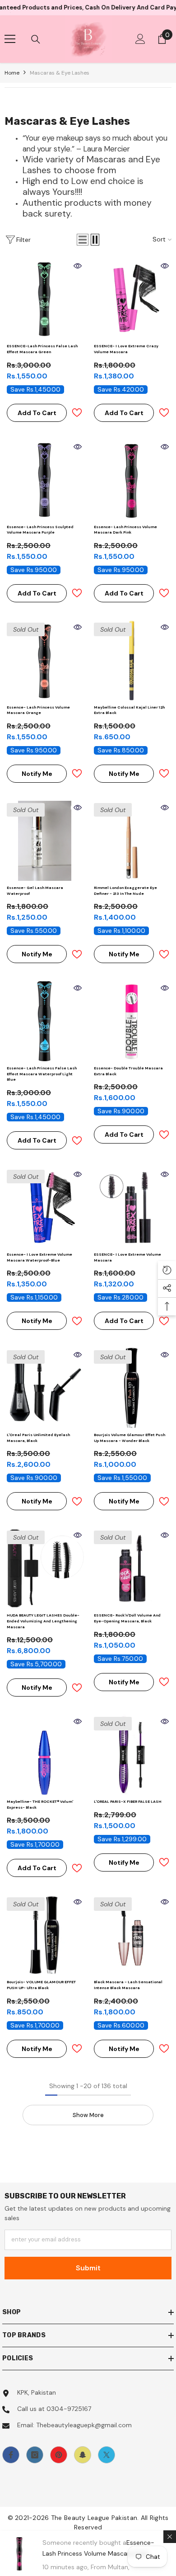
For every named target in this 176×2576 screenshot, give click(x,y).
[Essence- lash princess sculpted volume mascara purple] (44, 480)
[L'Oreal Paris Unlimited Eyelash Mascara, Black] (44, 1388)
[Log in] (140, 39)
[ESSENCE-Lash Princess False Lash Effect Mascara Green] (44, 299)
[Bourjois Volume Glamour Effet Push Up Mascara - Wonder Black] (132, 1388)
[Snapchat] (83, 2455)
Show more (88, 2115)
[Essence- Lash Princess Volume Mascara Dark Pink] (132, 480)
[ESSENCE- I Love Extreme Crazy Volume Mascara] (132, 299)
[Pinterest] (59, 2455)
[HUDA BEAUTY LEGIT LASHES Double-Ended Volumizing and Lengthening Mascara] (44, 1568)
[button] (83, 240)
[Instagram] (35, 2455)
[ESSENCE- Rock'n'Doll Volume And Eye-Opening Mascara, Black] (132, 1568)
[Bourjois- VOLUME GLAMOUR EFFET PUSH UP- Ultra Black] (44, 1935)
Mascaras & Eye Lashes (60, 73)
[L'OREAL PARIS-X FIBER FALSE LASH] (132, 1755)
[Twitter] (107, 2455)
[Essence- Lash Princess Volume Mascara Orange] (44, 660)
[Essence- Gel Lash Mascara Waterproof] (44, 841)
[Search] (36, 39)
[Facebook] (11, 2455)
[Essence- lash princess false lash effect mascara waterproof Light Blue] (44, 1021)
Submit (88, 2268)
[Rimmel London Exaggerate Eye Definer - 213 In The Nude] (132, 841)
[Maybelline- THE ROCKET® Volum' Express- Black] (44, 1755)
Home (12, 73)
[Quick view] (78, 266)
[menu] (10, 39)
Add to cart (37, 413)
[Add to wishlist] (77, 413)
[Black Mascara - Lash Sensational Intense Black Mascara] (132, 1935)
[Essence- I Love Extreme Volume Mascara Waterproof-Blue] (44, 1208)
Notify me (37, 774)
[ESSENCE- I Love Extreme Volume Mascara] (132, 1208)
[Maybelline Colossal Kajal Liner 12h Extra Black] (132, 660)
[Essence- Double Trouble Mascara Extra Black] (132, 1021)
